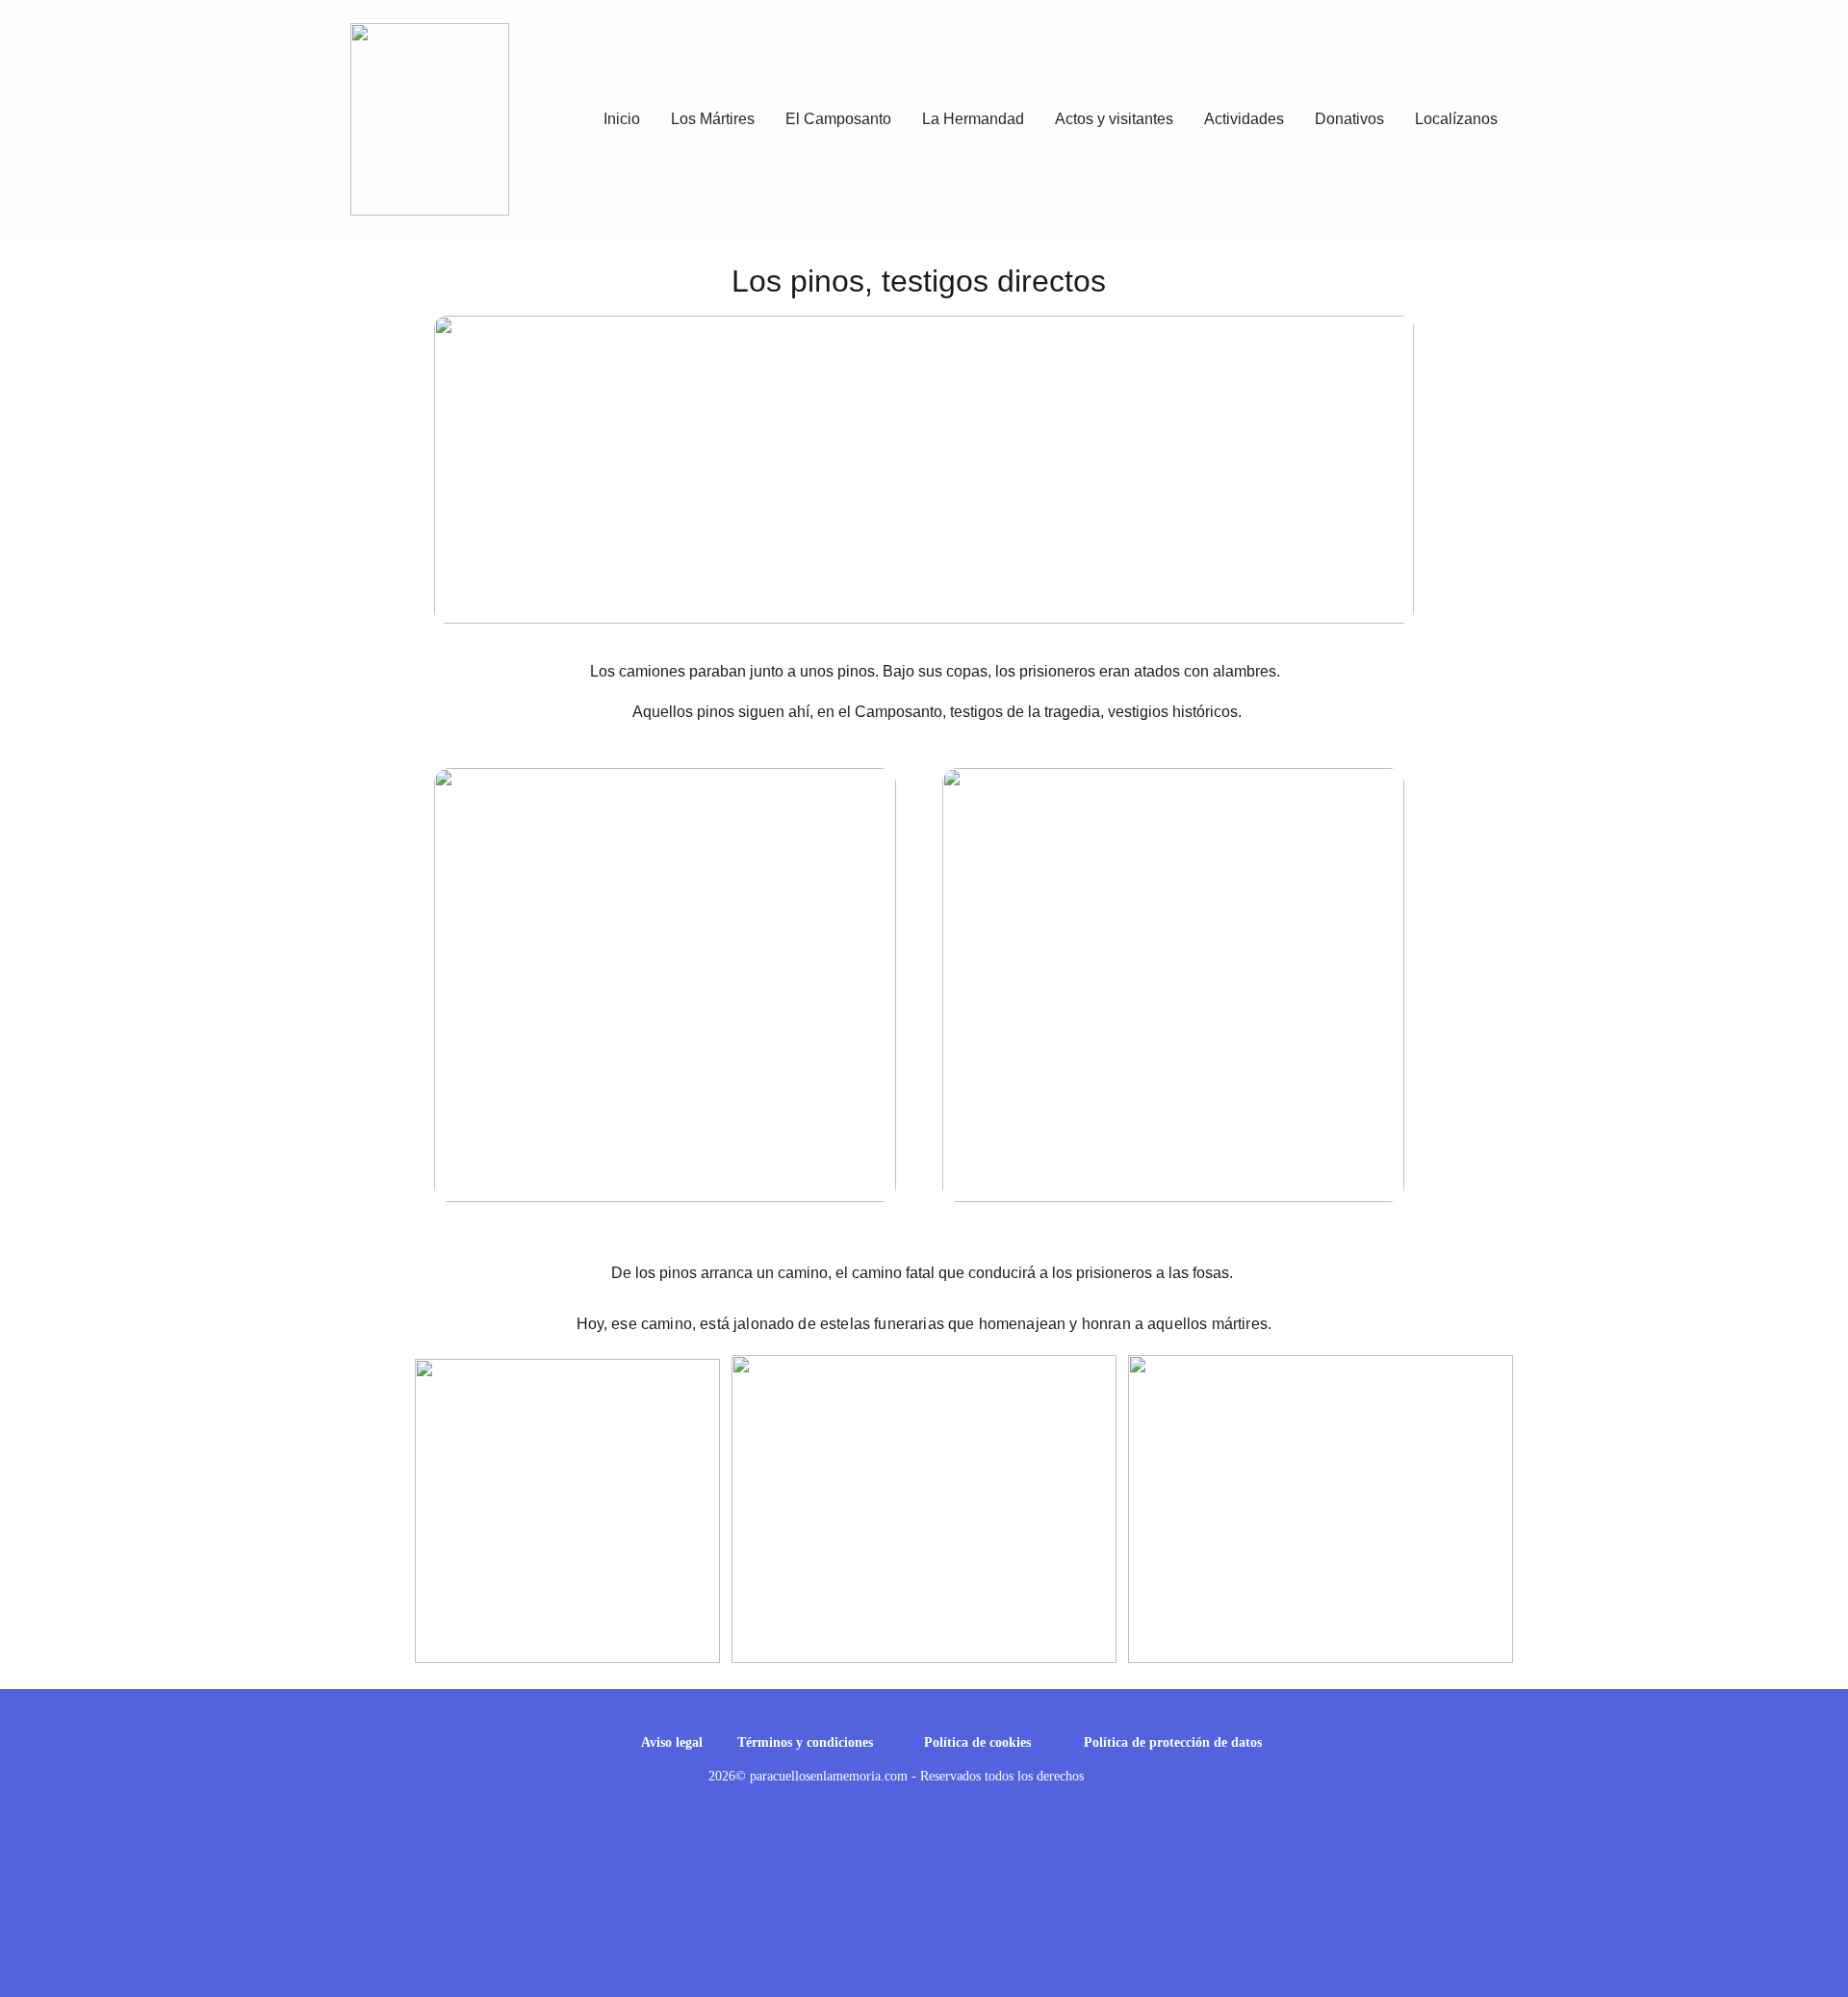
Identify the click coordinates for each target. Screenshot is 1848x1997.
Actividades (1244, 119)
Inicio (622, 119)
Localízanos (1456, 119)
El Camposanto (838, 119)
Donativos (1349, 119)
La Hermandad (973, 119)
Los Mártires (713, 119)
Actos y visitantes (1114, 119)
